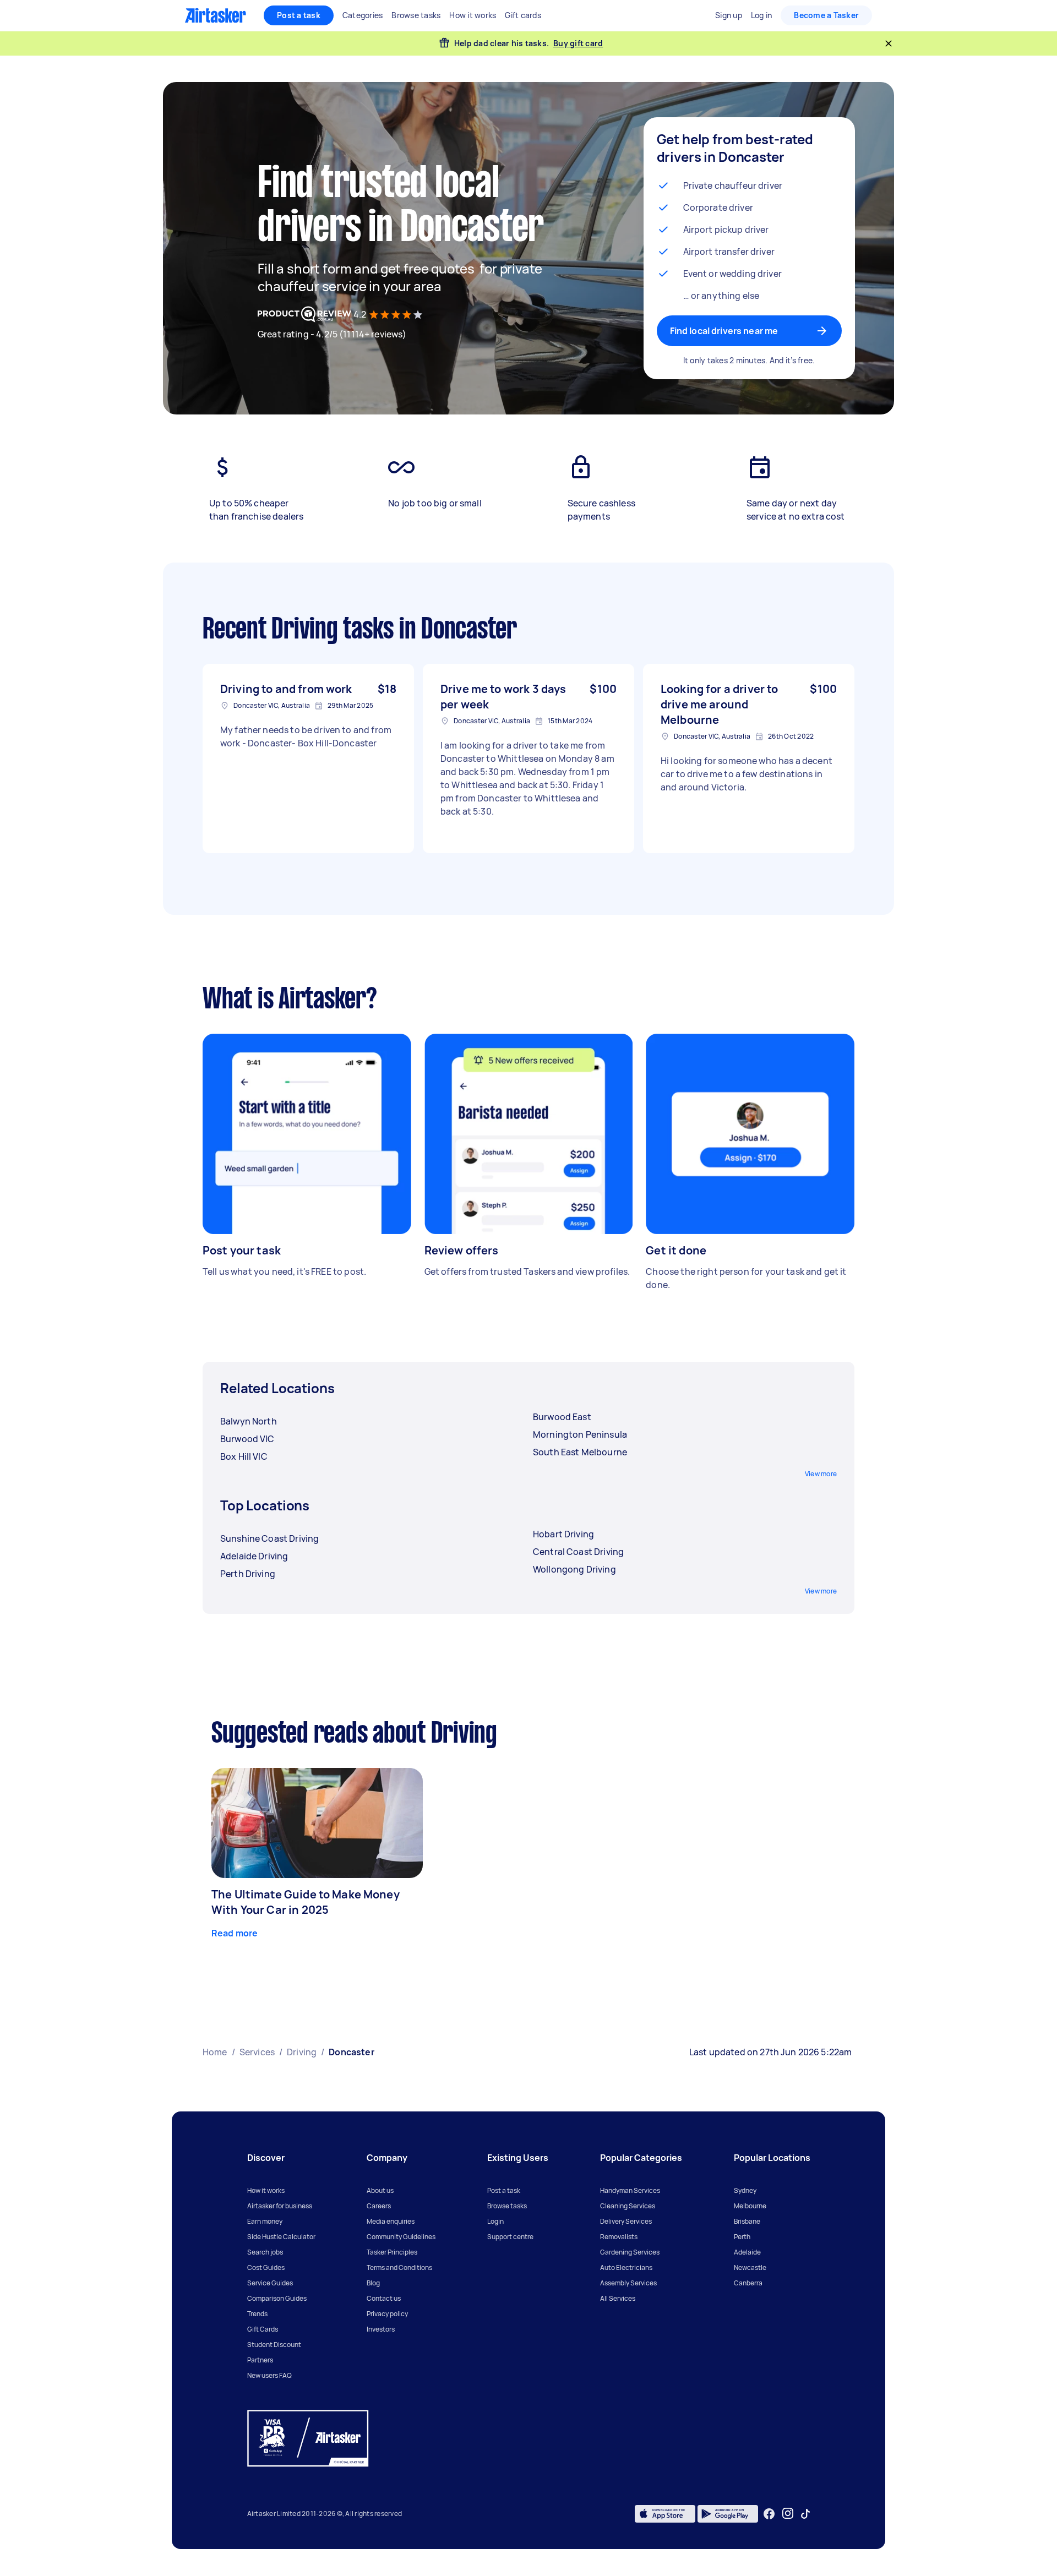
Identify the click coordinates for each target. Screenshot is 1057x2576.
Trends (257, 2314)
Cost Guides (266, 2267)
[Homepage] (216, 15)
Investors (381, 2329)
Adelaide (747, 2252)
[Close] (889, 43)
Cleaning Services (628, 2206)
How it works (266, 2190)
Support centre (510, 2237)
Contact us (384, 2298)
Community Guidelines (401, 2237)
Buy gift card (578, 43)
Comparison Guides (277, 2298)
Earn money (265, 2221)
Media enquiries (391, 2221)
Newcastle (750, 2267)
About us (380, 2190)
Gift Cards (263, 2329)
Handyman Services (630, 2190)
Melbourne (750, 2206)
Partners (260, 2360)
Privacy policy (387, 2314)
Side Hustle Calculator (281, 2237)
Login (495, 2221)
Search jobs (265, 2252)
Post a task (299, 15)
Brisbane (747, 2221)
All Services (618, 2298)
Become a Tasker (826, 15)
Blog (373, 2283)
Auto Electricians (626, 2267)
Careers (379, 2206)
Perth (742, 2237)
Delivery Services (626, 2221)
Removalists (619, 2237)
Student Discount (274, 2345)
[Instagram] (788, 2514)
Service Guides (270, 2283)
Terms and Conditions (399, 2267)
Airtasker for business (280, 2206)
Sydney (745, 2190)
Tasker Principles (392, 2252)
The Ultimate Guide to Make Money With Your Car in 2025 (306, 1902)
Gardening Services (630, 2252)
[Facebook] (769, 2514)
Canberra (748, 2283)
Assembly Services (628, 2283)
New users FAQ (269, 2375)
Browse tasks (507, 2206)
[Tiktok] (805, 2514)
